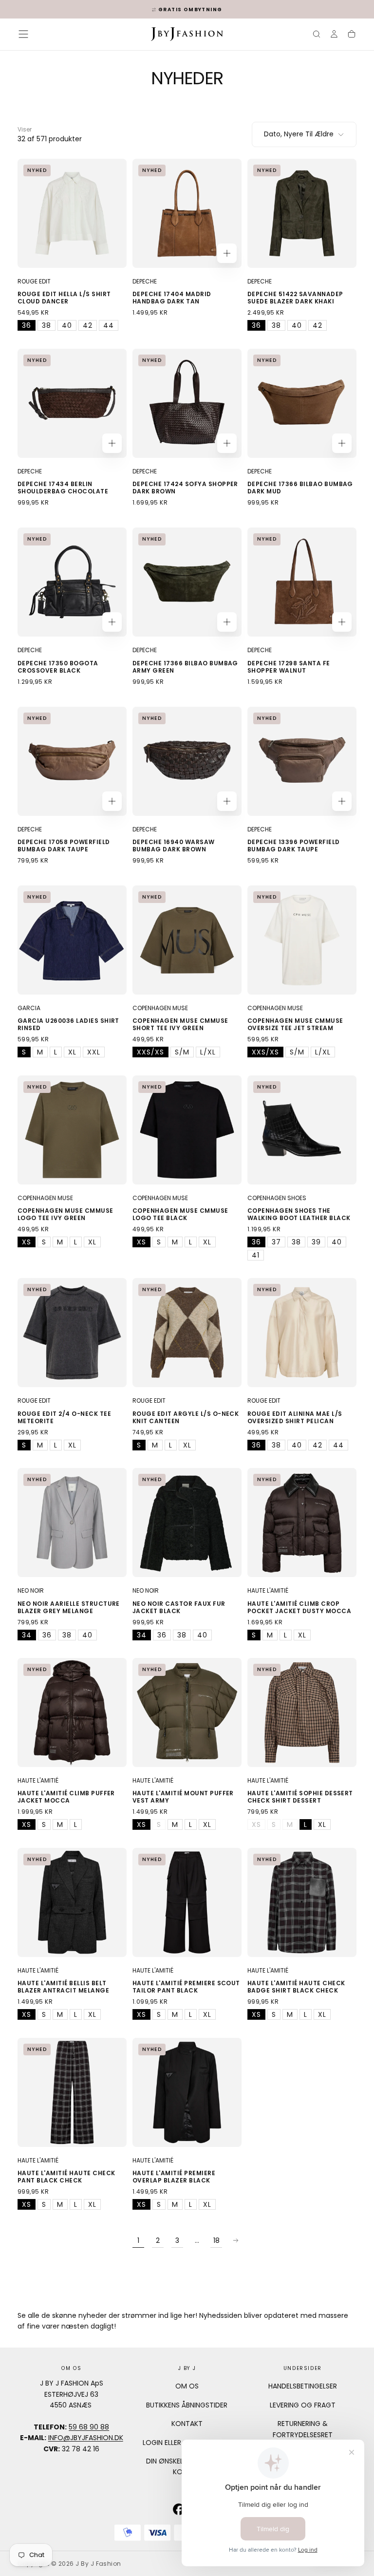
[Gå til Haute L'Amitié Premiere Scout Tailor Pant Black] (187, 1902)
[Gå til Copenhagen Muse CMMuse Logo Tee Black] (187, 1130)
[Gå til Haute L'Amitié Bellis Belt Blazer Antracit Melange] (72, 1902)
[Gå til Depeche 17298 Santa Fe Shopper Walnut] (302, 582)
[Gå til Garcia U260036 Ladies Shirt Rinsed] (72, 940)
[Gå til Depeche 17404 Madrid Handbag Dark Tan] (187, 213)
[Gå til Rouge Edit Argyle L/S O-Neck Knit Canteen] (187, 1333)
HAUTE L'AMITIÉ (268, 1590)
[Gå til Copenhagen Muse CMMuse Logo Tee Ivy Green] (72, 1130)
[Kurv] (352, 35)
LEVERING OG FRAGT (303, 2405)
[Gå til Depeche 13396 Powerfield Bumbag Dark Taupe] (302, 761)
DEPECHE (145, 281)
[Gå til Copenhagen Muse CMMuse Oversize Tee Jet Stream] (302, 940)
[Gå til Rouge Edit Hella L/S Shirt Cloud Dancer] (72, 213)
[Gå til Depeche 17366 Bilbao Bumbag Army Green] (187, 582)
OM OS (187, 2386)
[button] (23, 34)
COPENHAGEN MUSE (160, 1008)
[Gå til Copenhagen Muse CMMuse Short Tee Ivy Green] (187, 940)
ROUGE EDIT (34, 281)
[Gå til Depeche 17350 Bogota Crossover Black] (72, 582)
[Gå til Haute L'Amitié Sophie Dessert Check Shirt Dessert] (302, 1712)
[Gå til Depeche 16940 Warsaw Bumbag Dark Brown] (187, 761)
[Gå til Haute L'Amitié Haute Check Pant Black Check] (72, 2092)
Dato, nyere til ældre (299, 134)
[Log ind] (334, 35)
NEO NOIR (31, 1590)
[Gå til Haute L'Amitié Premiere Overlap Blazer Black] (187, 2092)
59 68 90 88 (89, 2427)
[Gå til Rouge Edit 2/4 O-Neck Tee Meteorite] (72, 1333)
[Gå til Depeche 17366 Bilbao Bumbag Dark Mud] (302, 403)
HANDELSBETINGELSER (303, 2386)
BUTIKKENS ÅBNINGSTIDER (187, 2405)
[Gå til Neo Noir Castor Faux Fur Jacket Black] (187, 1523)
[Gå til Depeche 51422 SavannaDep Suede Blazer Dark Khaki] (302, 213)
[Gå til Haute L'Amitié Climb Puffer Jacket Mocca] (72, 1712)
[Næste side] (236, 2240)
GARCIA (29, 1008)
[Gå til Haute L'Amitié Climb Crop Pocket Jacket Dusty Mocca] (302, 1523)
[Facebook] (179, 2509)
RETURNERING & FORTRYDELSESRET (303, 2429)
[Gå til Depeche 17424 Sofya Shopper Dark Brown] (187, 403)
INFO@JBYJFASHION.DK (86, 2438)
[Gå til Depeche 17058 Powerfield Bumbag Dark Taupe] (72, 761)
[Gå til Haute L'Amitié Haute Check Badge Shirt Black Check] (302, 1902)
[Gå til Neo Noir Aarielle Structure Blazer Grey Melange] (72, 1523)
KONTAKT (187, 2424)
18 (216, 2240)
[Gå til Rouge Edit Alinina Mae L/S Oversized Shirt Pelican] (302, 1333)
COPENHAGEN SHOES (277, 1198)
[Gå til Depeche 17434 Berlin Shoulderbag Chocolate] (72, 403)
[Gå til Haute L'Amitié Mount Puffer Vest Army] (187, 1712)
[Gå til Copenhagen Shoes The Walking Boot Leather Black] (302, 1130)
